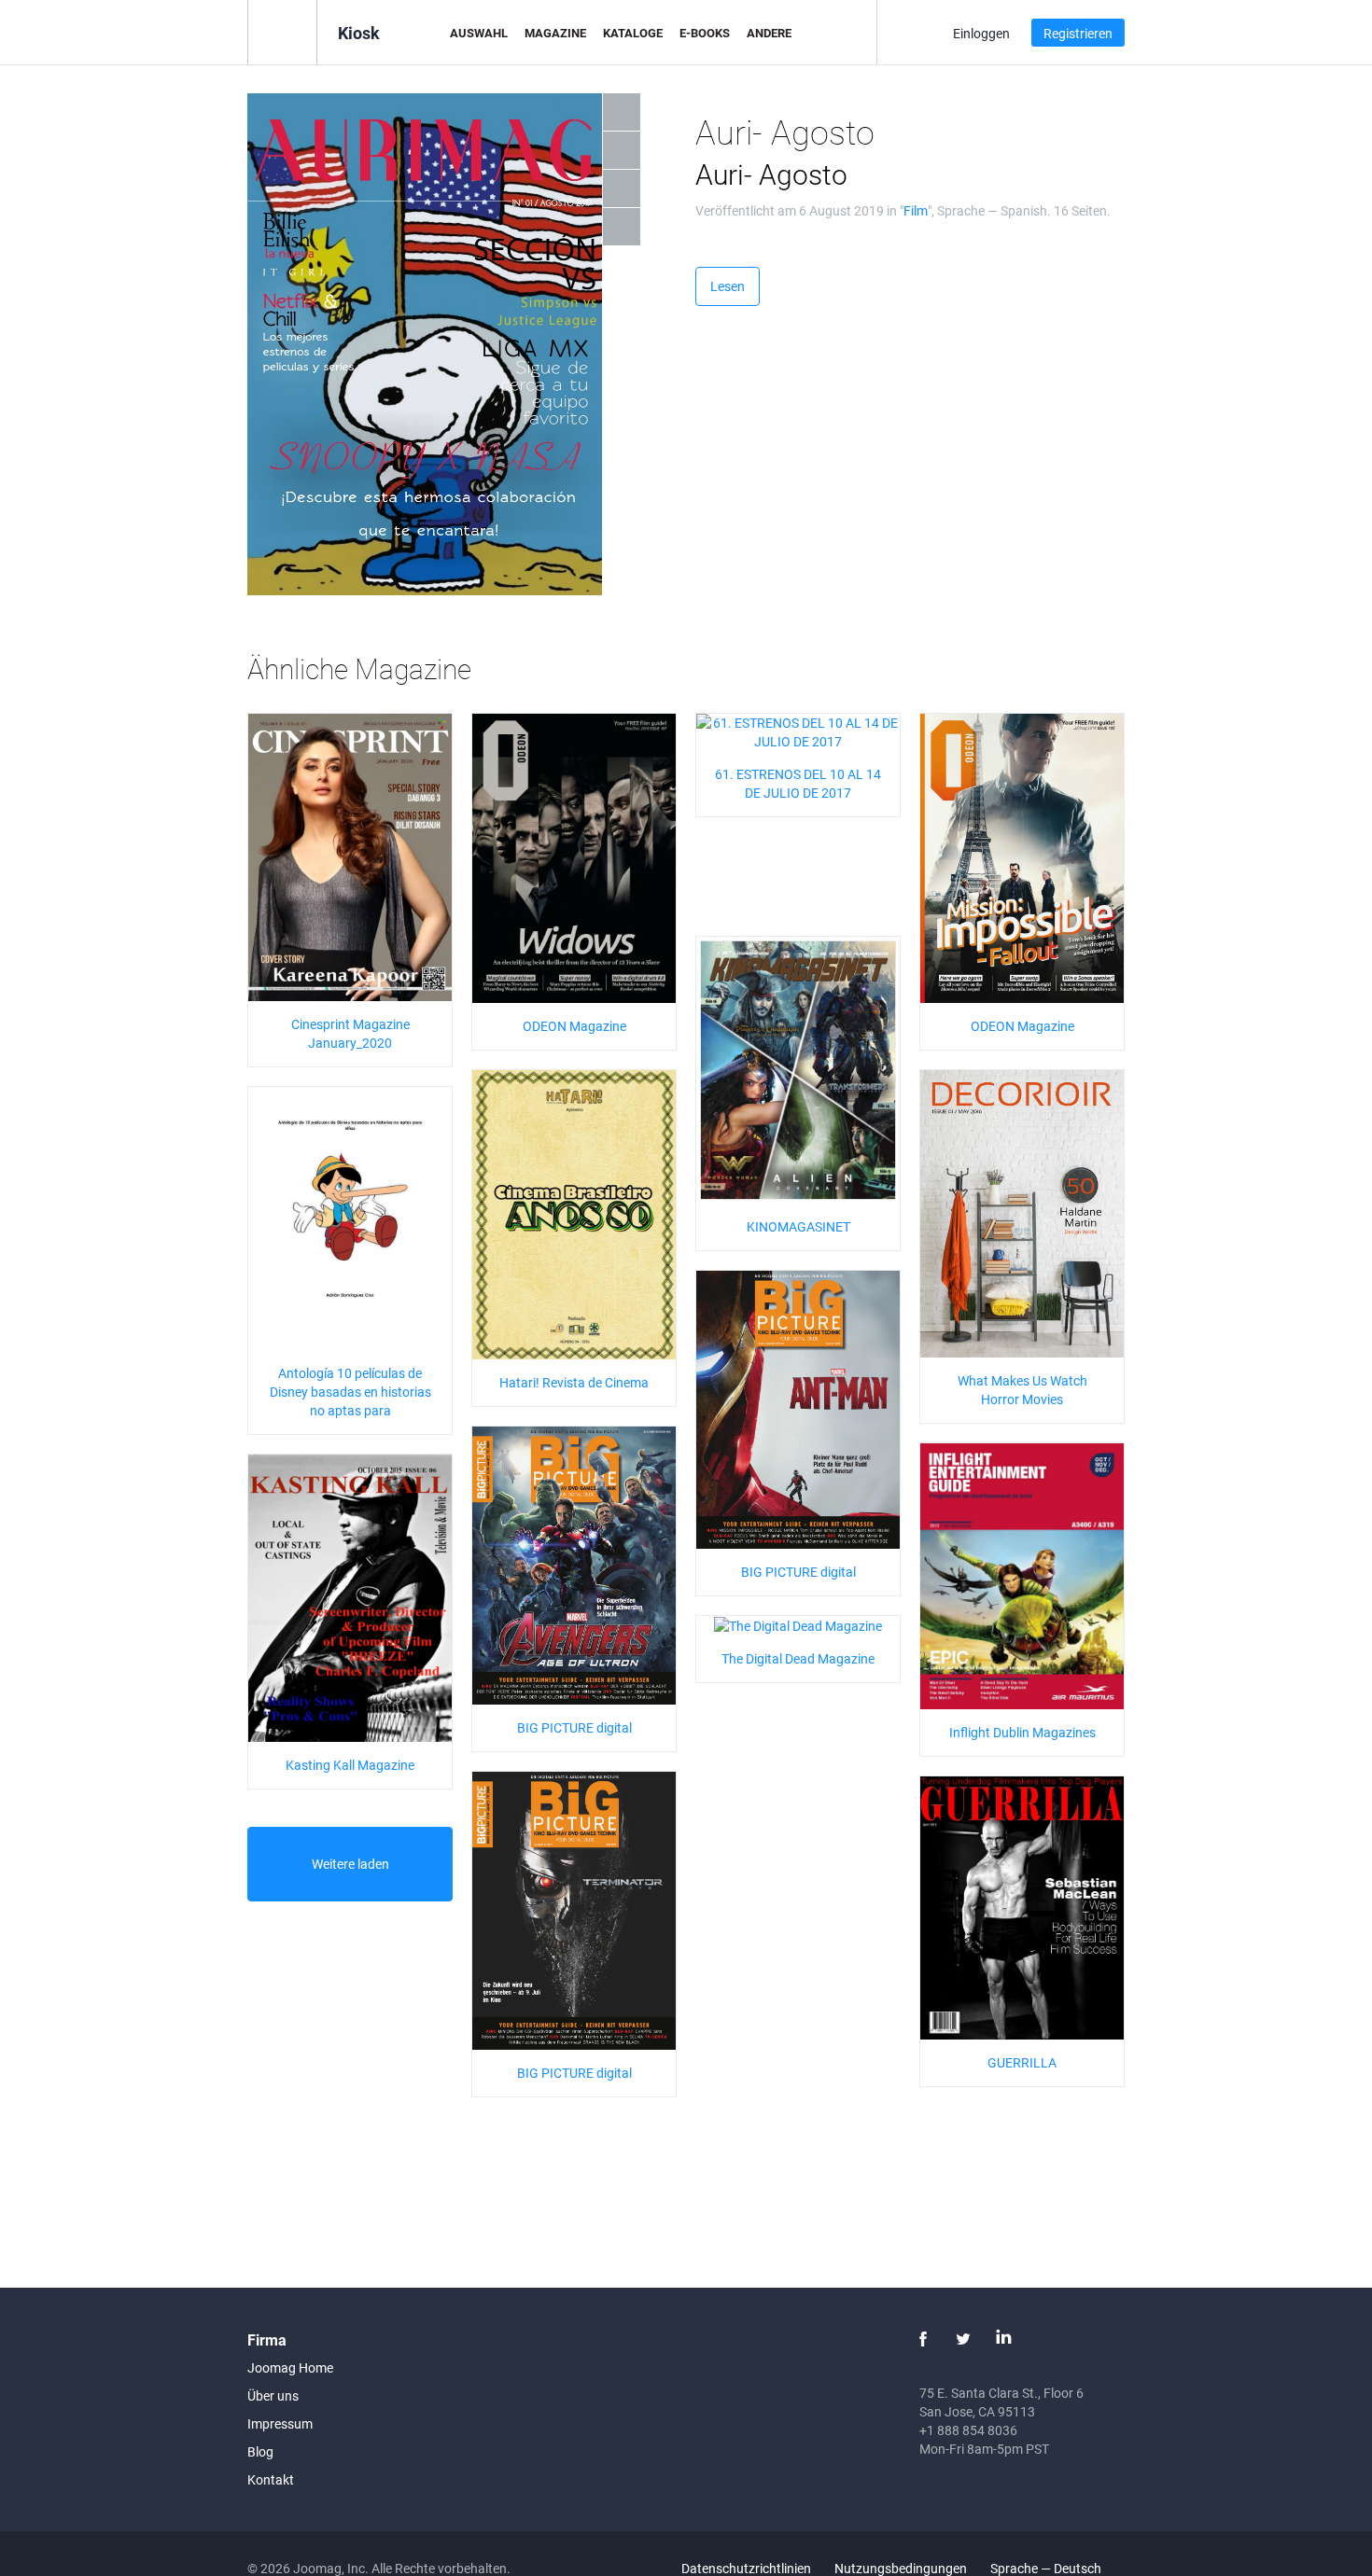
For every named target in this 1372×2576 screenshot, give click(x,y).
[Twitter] (963, 2339)
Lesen (728, 286)
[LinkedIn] (1003, 2339)
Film (916, 210)
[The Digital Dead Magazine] (798, 1625)
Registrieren (1078, 33)
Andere (769, 33)
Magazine (555, 33)
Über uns (273, 2395)
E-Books (705, 33)
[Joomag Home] (282, 31)
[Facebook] (923, 2339)
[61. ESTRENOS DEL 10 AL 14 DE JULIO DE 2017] (798, 730)
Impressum (280, 2423)
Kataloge (633, 33)
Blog (260, 2451)
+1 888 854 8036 (968, 2430)
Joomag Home (290, 2367)
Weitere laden (350, 1864)
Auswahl (479, 33)
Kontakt (271, 2479)
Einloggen (981, 33)
